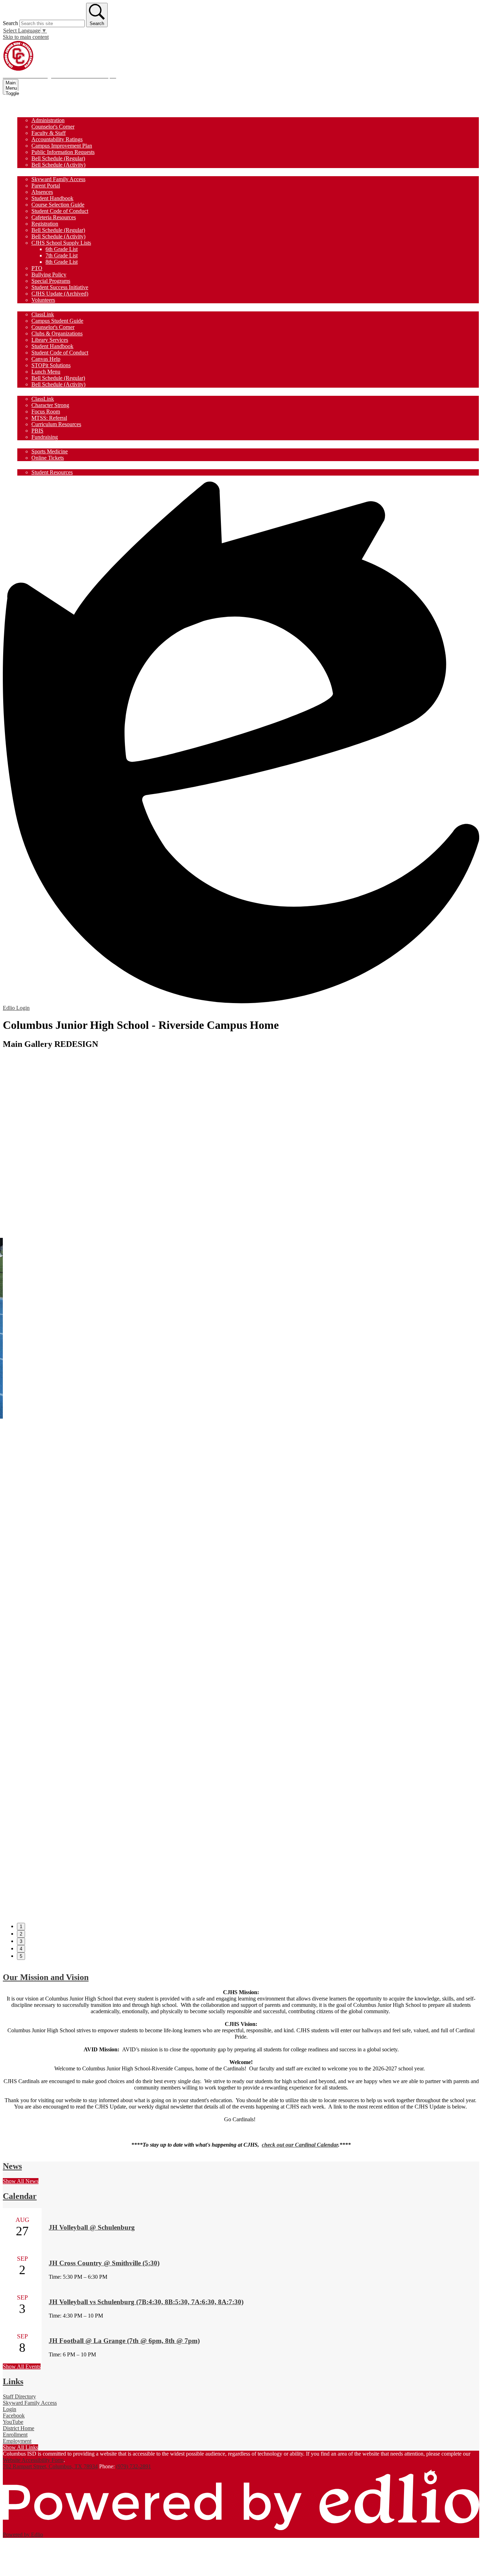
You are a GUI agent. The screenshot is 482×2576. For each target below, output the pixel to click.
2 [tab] (21, 1934)
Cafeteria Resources (54, 217)
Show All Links (20, 2447)
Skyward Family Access (58, 179)
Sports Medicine (50, 451)
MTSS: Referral (49, 418)
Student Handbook (52, 198)
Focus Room (46, 412)
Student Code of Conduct (60, 211)
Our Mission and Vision (46, 1977)
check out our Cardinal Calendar (300, 2145)
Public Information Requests (63, 152)
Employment (17, 2441)
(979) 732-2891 (134, 2466)
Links (13, 2381)
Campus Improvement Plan (62, 146)
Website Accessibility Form (33, 2460)
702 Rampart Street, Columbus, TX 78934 (50, 2466)
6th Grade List (62, 249)
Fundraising (45, 437)
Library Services (50, 340)
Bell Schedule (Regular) (58, 158)
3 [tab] (21, 1941)
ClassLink (43, 314)
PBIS (37, 431)
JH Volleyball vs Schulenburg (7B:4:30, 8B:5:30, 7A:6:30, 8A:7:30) (146, 2302)
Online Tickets (48, 458)
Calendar (20, 2196)
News (12, 2166)
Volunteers (43, 300)
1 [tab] (21, 1927)
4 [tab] (21, 1949)
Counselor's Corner (53, 127)
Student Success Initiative (60, 287)
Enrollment (15, 2435)
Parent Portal (46, 186)
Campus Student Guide (57, 321)
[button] (33, 113)
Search (10, 23)
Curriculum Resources (56, 424)
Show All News (21, 2181)
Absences (42, 192)
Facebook (14, 2416)
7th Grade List (62, 255)
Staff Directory (19, 2396)
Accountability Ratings (57, 139)
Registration (45, 224)
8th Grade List (62, 262)
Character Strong (50, 405)
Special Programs (51, 281)
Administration (48, 120)
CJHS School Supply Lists (61, 243)
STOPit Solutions (51, 365)
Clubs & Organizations (57, 333)
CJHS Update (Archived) (60, 294)
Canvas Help (46, 359)
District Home (19, 2428)
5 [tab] (21, 1956)
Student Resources (52, 472)
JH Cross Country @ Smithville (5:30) (104, 2263)
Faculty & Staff (49, 133)
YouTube (13, 2422)
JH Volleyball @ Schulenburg (92, 2227)
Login (10, 2409)
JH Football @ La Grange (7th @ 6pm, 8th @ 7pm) (124, 2341)
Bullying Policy (49, 275)
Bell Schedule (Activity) (58, 165)
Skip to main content (26, 37)
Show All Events (22, 2366)
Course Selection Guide (58, 205)
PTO (37, 268)
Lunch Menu (46, 372)
